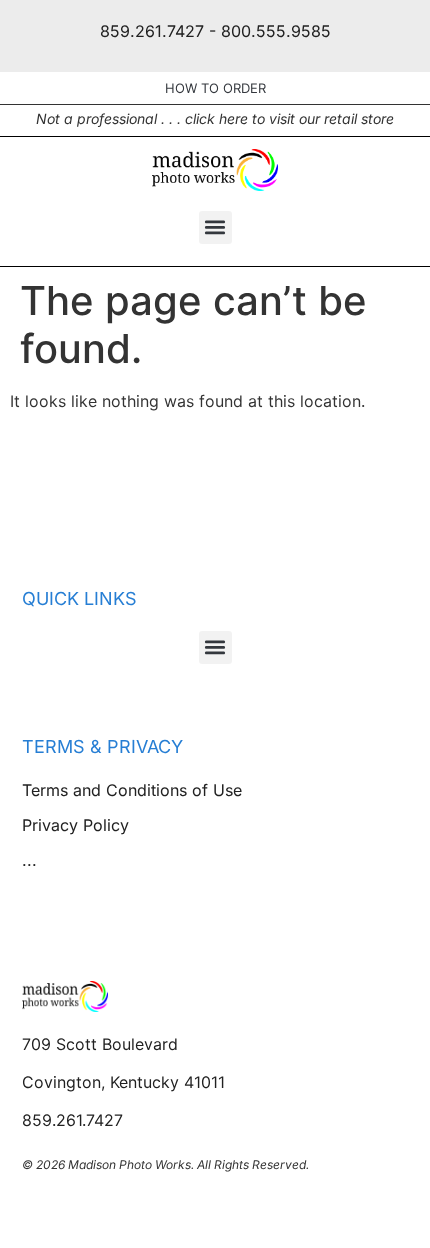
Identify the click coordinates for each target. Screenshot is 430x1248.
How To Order (215, 88)
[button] (215, 227)
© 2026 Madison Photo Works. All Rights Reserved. (165, 1164)
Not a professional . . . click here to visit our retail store (215, 118)
